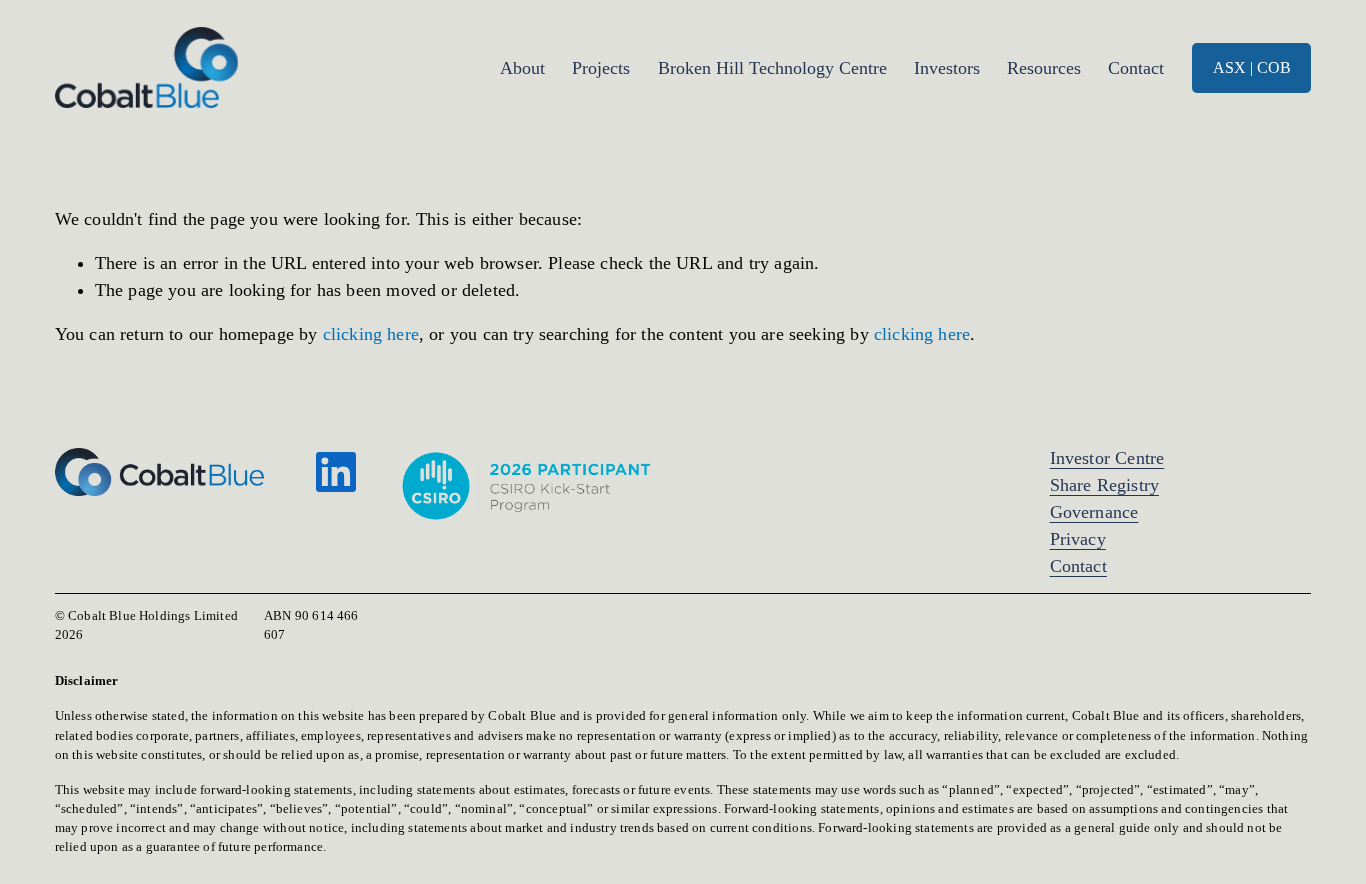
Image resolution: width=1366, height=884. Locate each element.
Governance (1094, 512)
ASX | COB (1252, 67)
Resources (1044, 68)
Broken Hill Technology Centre (772, 68)
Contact (1136, 68)
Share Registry (1104, 485)
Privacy (1078, 539)
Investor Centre (1107, 458)
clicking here (371, 334)
